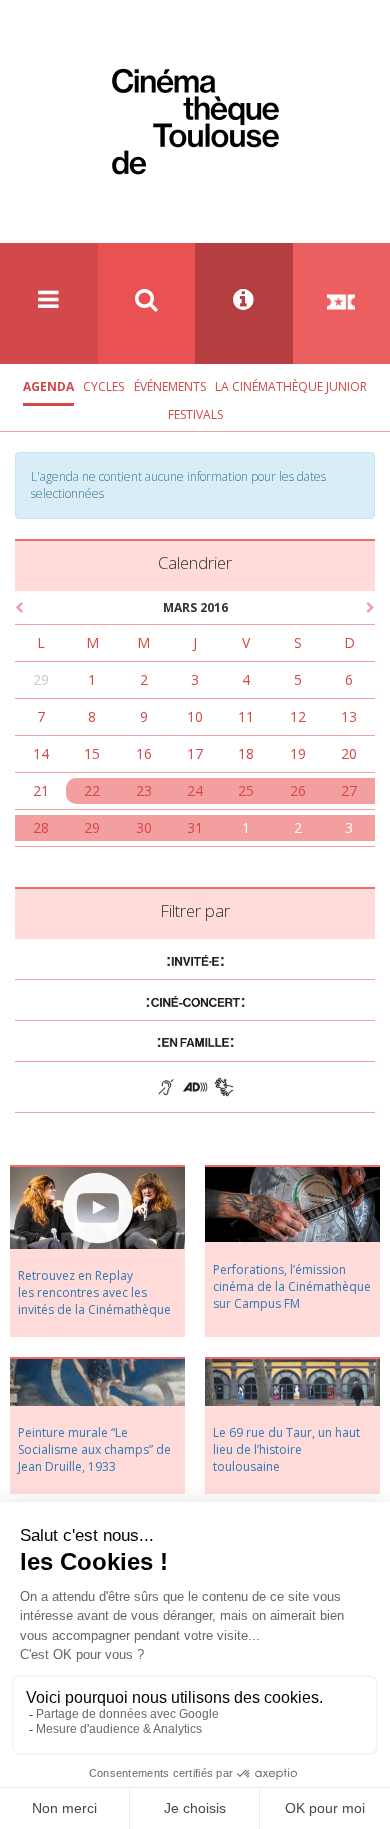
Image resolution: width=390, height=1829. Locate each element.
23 (144, 790)
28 (41, 827)
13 (349, 716)
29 (41, 679)
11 (246, 716)
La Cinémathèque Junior (291, 386)
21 (41, 790)
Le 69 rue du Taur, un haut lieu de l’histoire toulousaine (286, 1449)
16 (144, 753)
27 (349, 790)
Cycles (103, 386)
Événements (170, 386)
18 (246, 753)
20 (349, 753)
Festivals (195, 414)
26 (298, 790)
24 (195, 790)
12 (298, 716)
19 (298, 753)
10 (195, 716)
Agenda (48, 386)
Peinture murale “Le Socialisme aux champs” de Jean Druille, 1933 (94, 1449)
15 (92, 753)
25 (246, 790)
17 (195, 753)
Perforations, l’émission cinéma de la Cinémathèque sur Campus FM (292, 1286)
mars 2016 (195, 607)
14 (41, 753)
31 (195, 827)
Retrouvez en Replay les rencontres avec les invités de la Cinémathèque (94, 1292)
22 (92, 790)
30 (144, 827)
